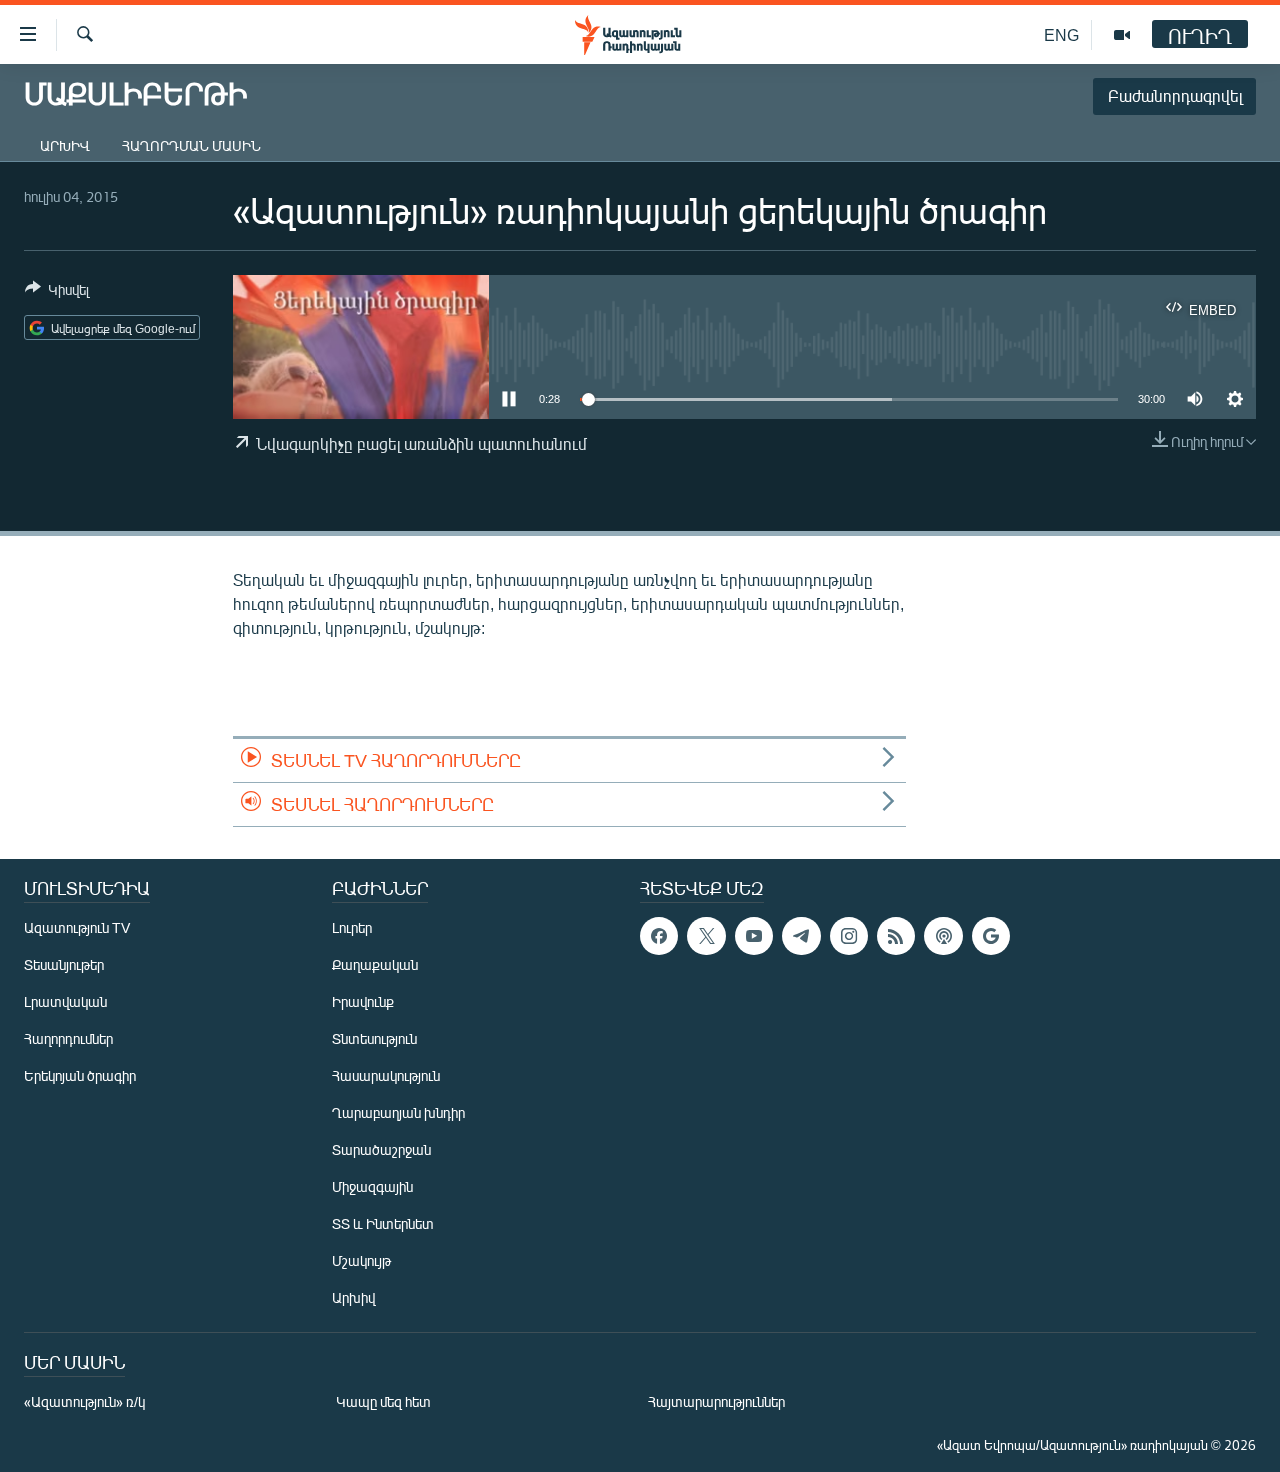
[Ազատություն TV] (1122, 35)
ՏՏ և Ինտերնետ (383, 1223)
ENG (1061, 34)
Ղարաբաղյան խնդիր (398, 1112)
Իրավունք (363, 1001)
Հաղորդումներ (68, 1038)
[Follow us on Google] (991, 936)
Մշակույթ (361, 1260)
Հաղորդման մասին (191, 145)
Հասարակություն (386, 1075)
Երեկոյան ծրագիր (80, 1075)
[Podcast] (943, 936)
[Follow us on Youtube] (754, 936)
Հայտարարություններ (716, 1401)
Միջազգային (372, 1186)
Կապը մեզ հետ (383, 1401)
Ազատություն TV (77, 927)
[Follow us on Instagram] (849, 936)
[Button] (57, 293)
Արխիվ (65, 145)
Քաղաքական (375, 964)
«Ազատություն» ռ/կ (84, 1401)
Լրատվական (65, 1001)
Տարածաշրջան (381, 1149)
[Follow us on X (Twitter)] (706, 936)
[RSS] (896, 936)
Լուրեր (352, 927)
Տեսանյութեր (64, 964)
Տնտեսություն (374, 1038)
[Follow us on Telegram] (801, 936)
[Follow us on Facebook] (659, 936)
